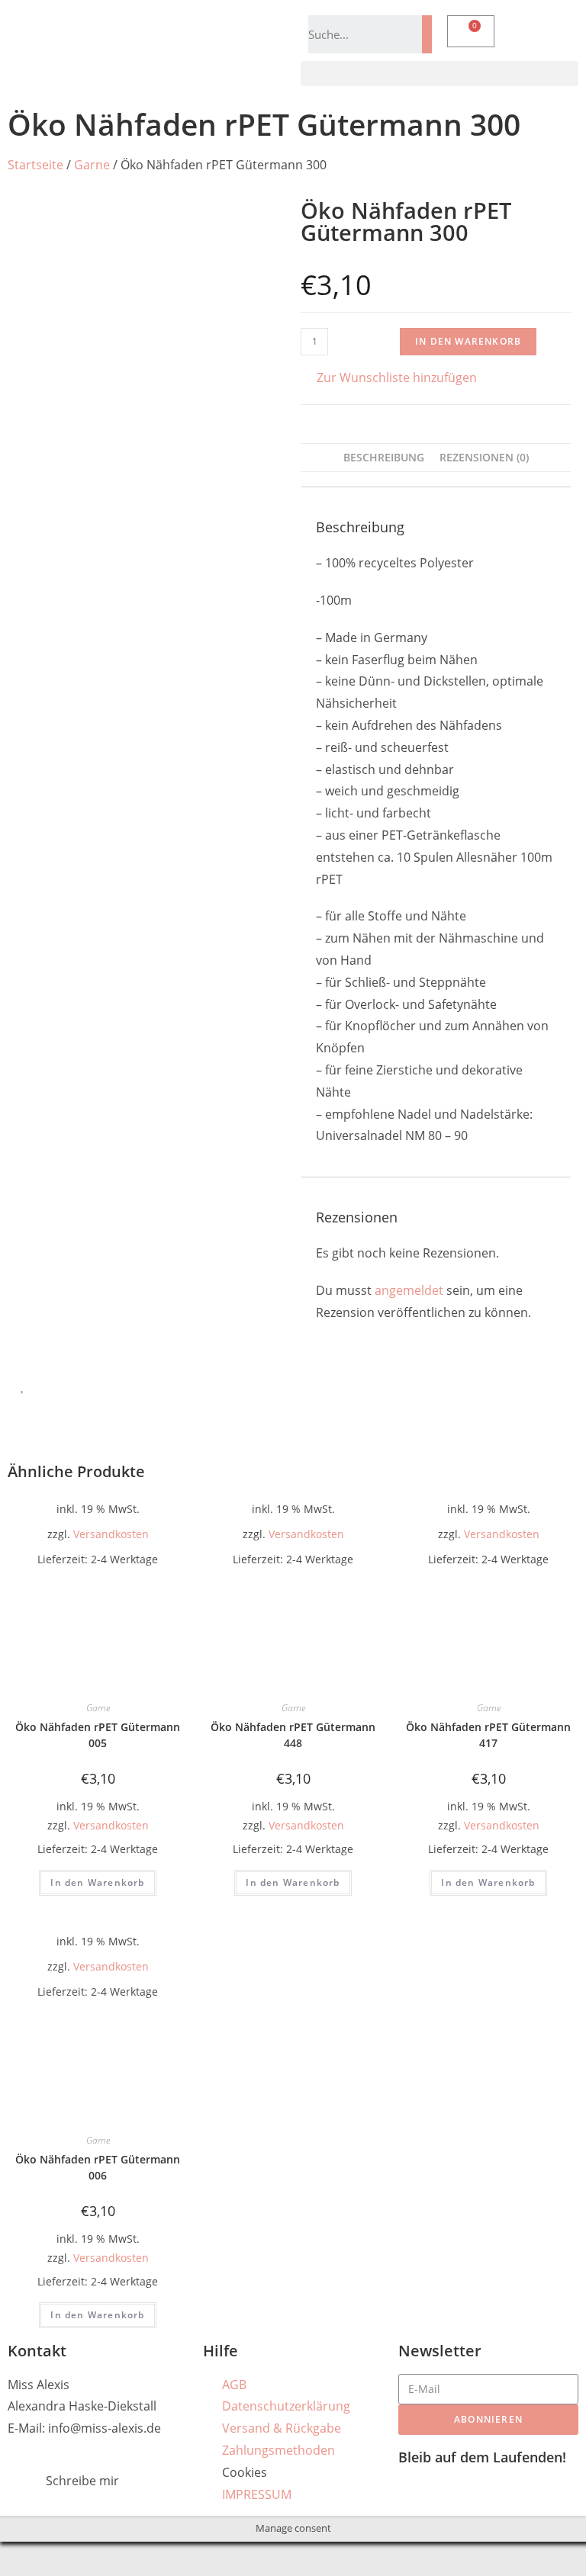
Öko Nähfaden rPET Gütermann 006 (98, 2167)
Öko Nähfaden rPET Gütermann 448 (293, 1735)
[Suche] (427, 34)
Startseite (35, 165)
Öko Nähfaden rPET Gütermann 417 (488, 1735)
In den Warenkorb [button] (97, 1882)
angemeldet (409, 1290)
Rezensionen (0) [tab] (484, 457)
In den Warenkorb (468, 341)
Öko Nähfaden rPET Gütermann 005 (98, 1735)
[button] (439, 74)
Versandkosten (111, 1534)
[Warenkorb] (471, 31)
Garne (92, 165)
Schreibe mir (82, 2481)
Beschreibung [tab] (384, 457)
